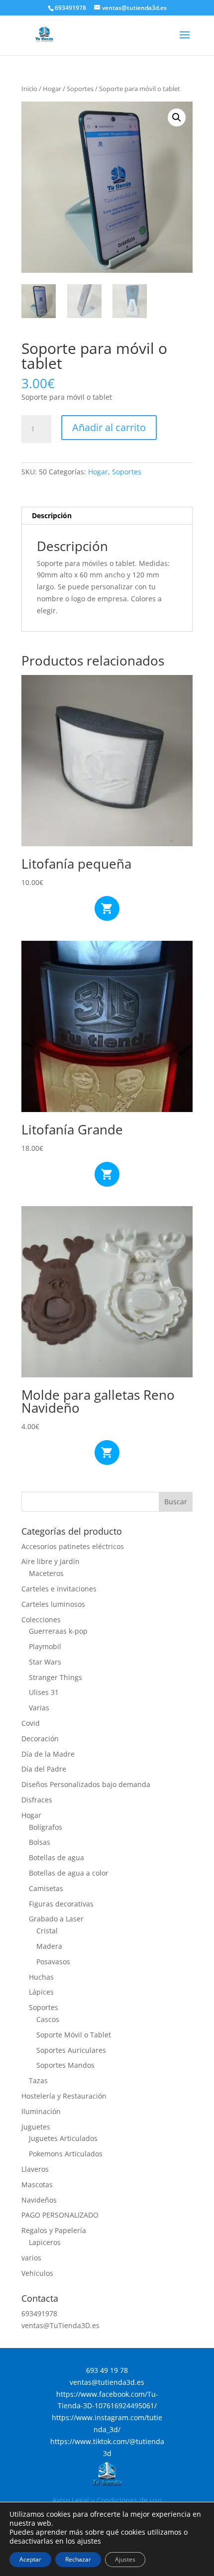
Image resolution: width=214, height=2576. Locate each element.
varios (31, 2258)
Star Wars (45, 1662)
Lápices (41, 1992)
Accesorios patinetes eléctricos (73, 1546)
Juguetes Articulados (63, 2138)
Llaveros (35, 2169)
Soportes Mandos (65, 2065)
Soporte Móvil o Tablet (74, 2035)
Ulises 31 (44, 1692)
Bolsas (40, 1842)
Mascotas (37, 2184)
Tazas (38, 2080)
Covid (31, 1723)
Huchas (41, 1977)
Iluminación (41, 2111)
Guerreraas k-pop (58, 1631)
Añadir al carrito (109, 427)
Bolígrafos (46, 1827)
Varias (39, 1708)
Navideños (39, 2200)
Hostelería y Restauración (64, 2096)
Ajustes (125, 2559)
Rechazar (78, 2559)
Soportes (80, 89)
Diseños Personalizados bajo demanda (86, 1784)
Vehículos (37, 2273)
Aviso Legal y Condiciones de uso (107, 2500)
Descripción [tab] (52, 515)
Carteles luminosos (53, 1604)
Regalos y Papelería (54, 2230)
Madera (49, 1946)
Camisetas (46, 1888)
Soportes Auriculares (71, 2050)
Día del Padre (44, 1769)
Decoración (40, 1738)
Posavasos (53, 1961)
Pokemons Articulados (66, 2154)
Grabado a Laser (56, 1919)
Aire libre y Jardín (51, 1561)
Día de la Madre (48, 1754)
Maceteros (46, 1573)
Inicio (29, 89)
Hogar (52, 89)
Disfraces (37, 1800)
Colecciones (41, 1620)
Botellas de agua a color (69, 1873)
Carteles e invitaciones (59, 1589)
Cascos (48, 2019)
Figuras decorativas (61, 1904)
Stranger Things (55, 1677)
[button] (177, 117)
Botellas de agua (56, 1857)
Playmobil (45, 1646)
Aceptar (30, 2559)
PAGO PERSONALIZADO (60, 2215)
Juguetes (36, 2127)
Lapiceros (45, 2242)
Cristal (47, 1931)
